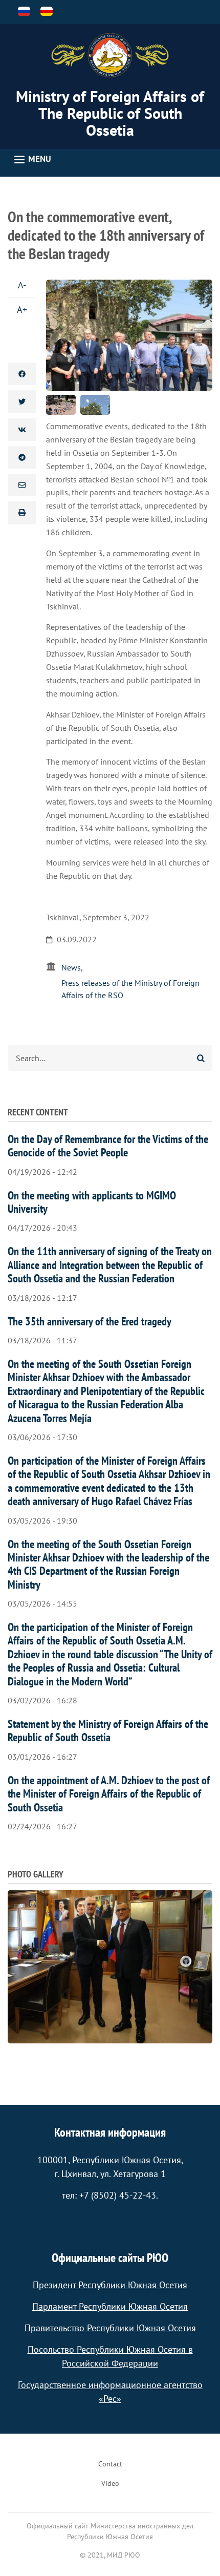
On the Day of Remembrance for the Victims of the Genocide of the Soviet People (108, 1146)
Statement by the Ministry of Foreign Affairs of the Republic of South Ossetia (108, 1730)
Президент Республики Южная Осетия (110, 2285)
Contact (110, 2464)
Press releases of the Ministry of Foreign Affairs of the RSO (130, 989)
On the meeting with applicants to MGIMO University (92, 1202)
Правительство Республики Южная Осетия (110, 2328)
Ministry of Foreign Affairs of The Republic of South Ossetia (110, 113)
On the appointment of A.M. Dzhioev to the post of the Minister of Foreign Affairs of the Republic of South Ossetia (109, 1794)
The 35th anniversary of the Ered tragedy (90, 1321)
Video (110, 2483)
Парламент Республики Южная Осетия (110, 2306)
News (71, 967)
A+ (22, 310)
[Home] (110, 55)
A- (22, 285)
